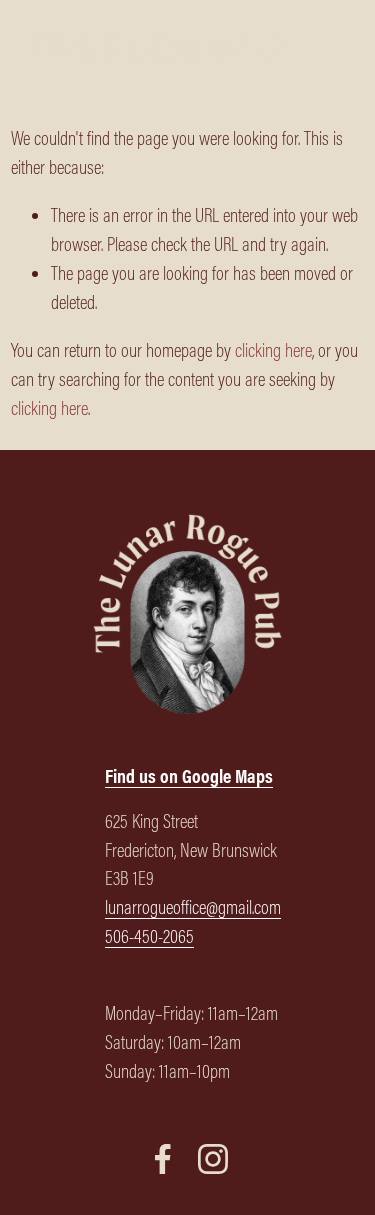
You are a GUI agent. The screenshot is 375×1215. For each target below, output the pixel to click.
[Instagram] (213, 1159)
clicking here (273, 350)
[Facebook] (163, 1159)
